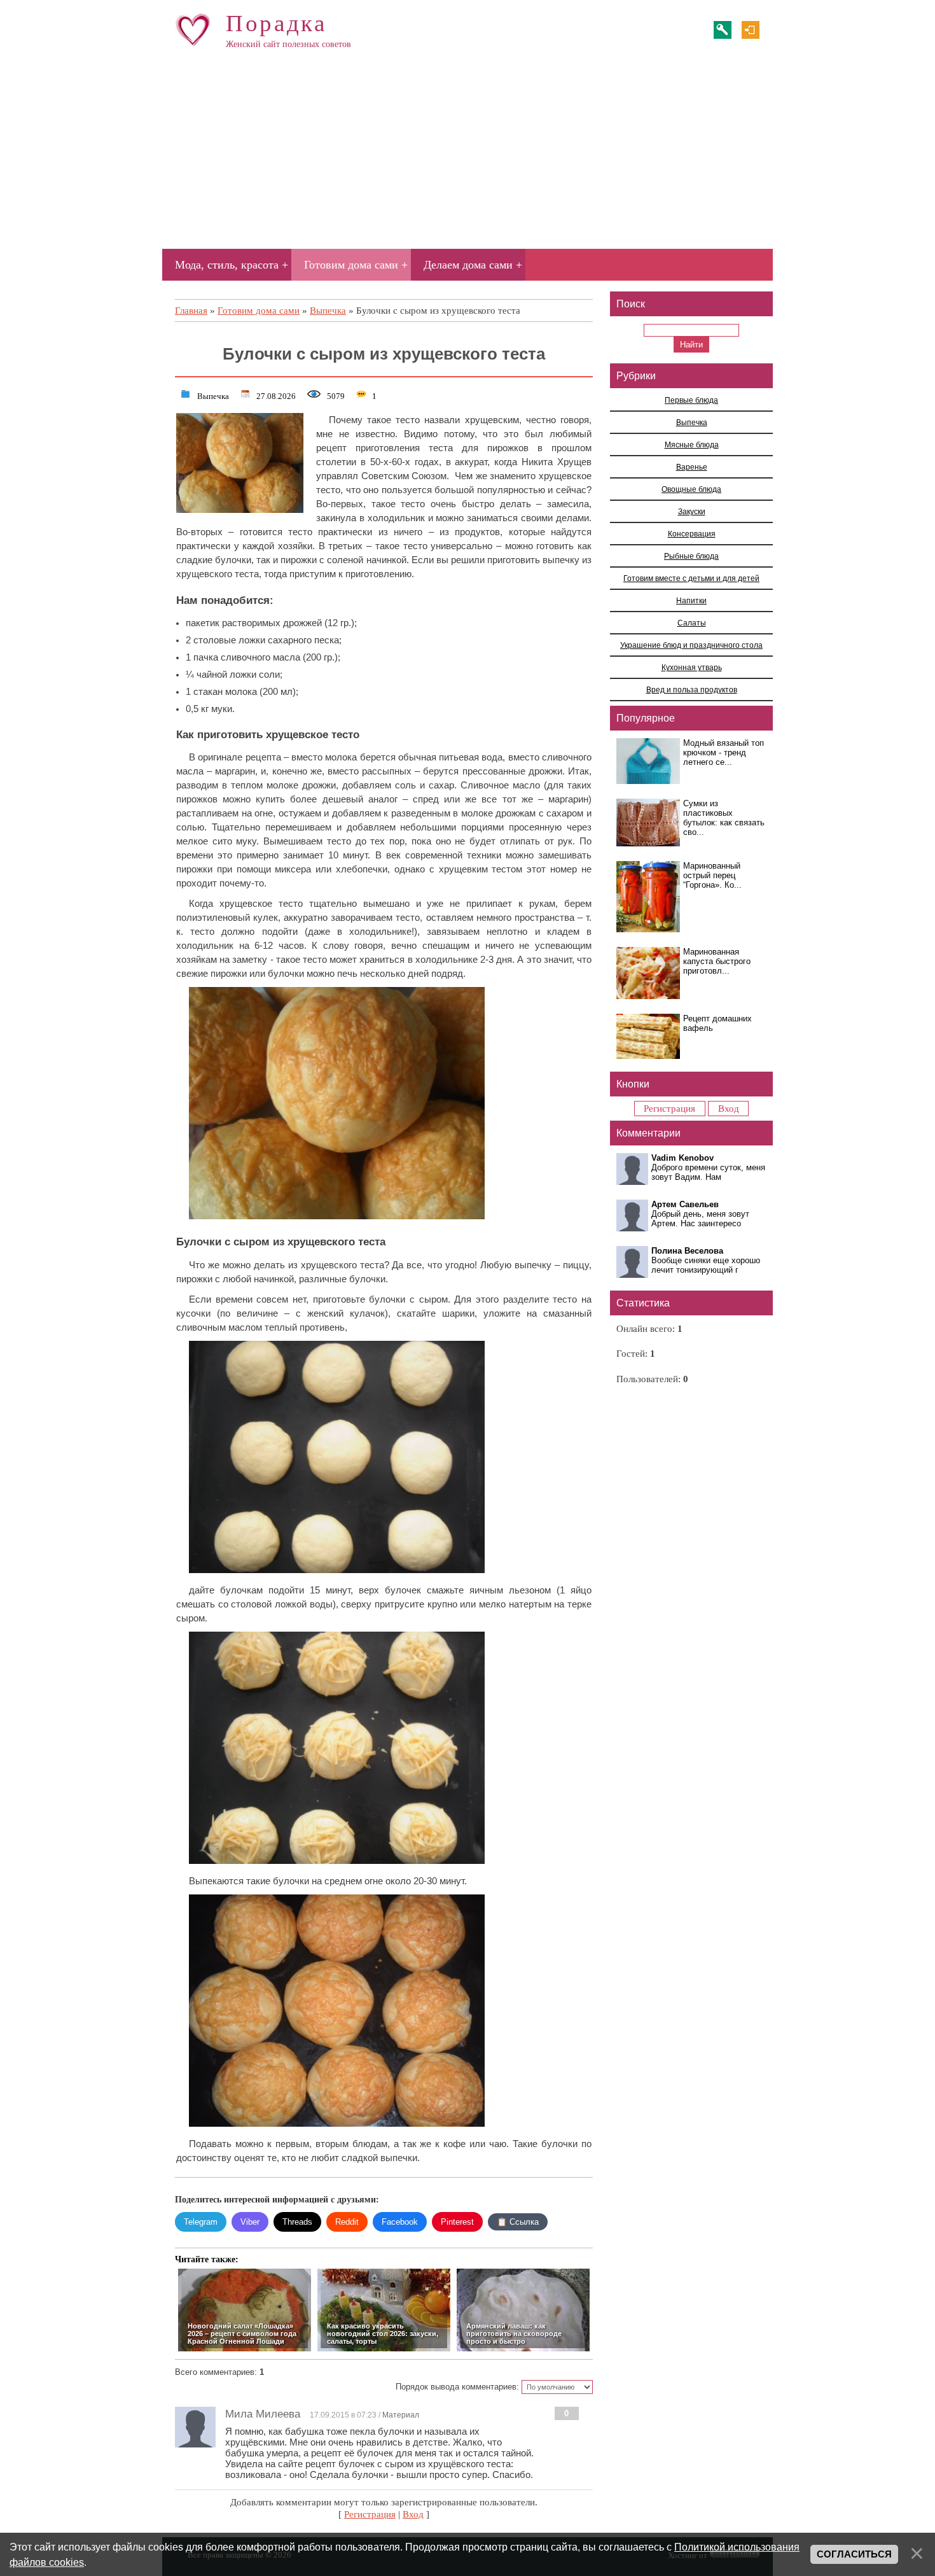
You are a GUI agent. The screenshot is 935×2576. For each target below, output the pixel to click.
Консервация (692, 534)
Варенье (692, 467)
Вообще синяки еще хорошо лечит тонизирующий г (706, 1265)
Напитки (691, 600)
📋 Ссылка (518, 2222)
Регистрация (723, 30)
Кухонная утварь (692, 667)
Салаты (692, 623)
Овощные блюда (691, 489)
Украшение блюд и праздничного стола (691, 645)
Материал (401, 2415)
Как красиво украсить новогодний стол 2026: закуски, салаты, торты (383, 2334)
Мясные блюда (692, 444)
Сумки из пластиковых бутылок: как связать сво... (724, 818)
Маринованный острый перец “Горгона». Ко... (712, 875)
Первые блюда (691, 400)
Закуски (692, 511)
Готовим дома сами (259, 311)
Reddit (347, 2222)
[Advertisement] (468, 155)
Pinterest (457, 2222)
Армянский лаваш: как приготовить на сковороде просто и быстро (514, 2334)
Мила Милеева (263, 2414)
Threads (297, 2222)
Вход (751, 30)
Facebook (400, 2222)
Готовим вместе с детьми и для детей (691, 578)
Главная (191, 311)
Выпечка (328, 311)
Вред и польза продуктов (692, 689)
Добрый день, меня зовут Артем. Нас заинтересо (700, 1219)
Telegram (201, 2222)
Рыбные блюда (691, 556)
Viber (250, 2222)
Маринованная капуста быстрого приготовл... (717, 961)
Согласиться (854, 2554)
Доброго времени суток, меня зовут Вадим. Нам (708, 1172)
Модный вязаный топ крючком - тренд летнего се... (724, 752)
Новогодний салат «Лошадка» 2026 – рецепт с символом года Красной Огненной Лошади (242, 2334)
